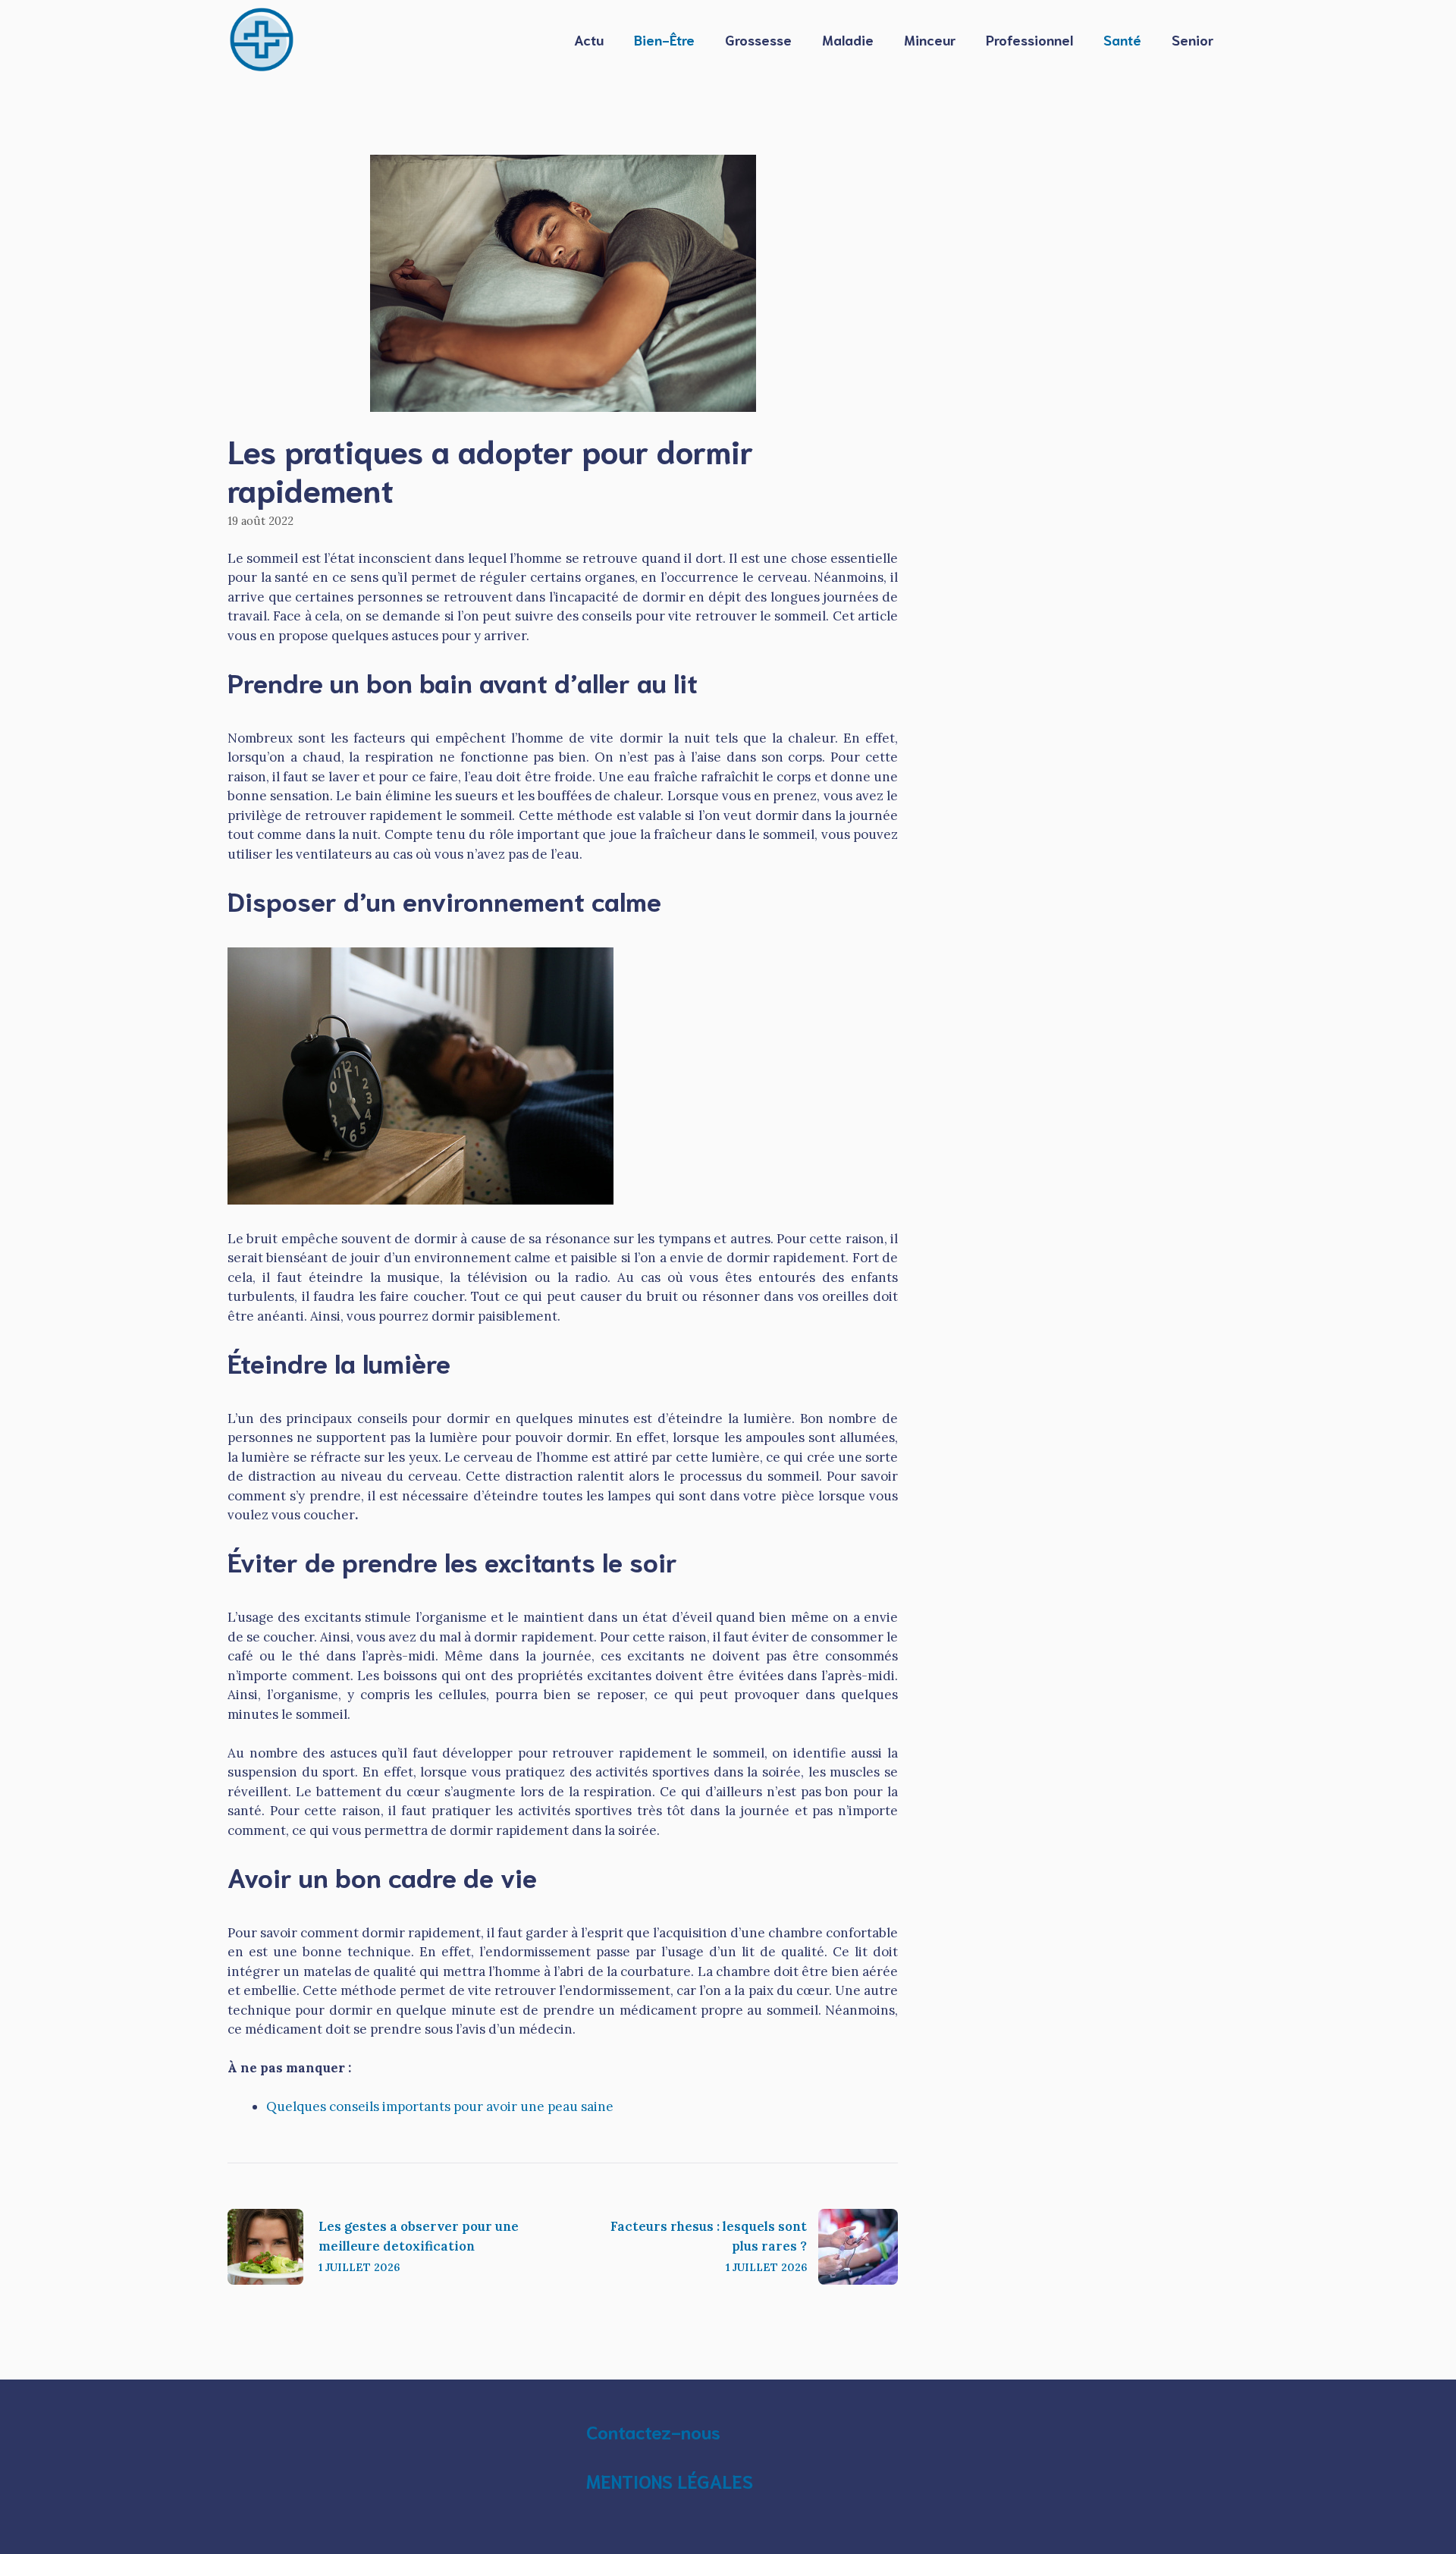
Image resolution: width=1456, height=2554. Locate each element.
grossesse (758, 39)
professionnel (1029, 39)
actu (589, 39)
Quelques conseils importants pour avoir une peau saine (440, 2106)
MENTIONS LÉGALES (670, 2480)
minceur (930, 39)
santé (1122, 39)
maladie (848, 39)
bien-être (664, 39)
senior (1192, 39)
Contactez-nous (653, 2431)
